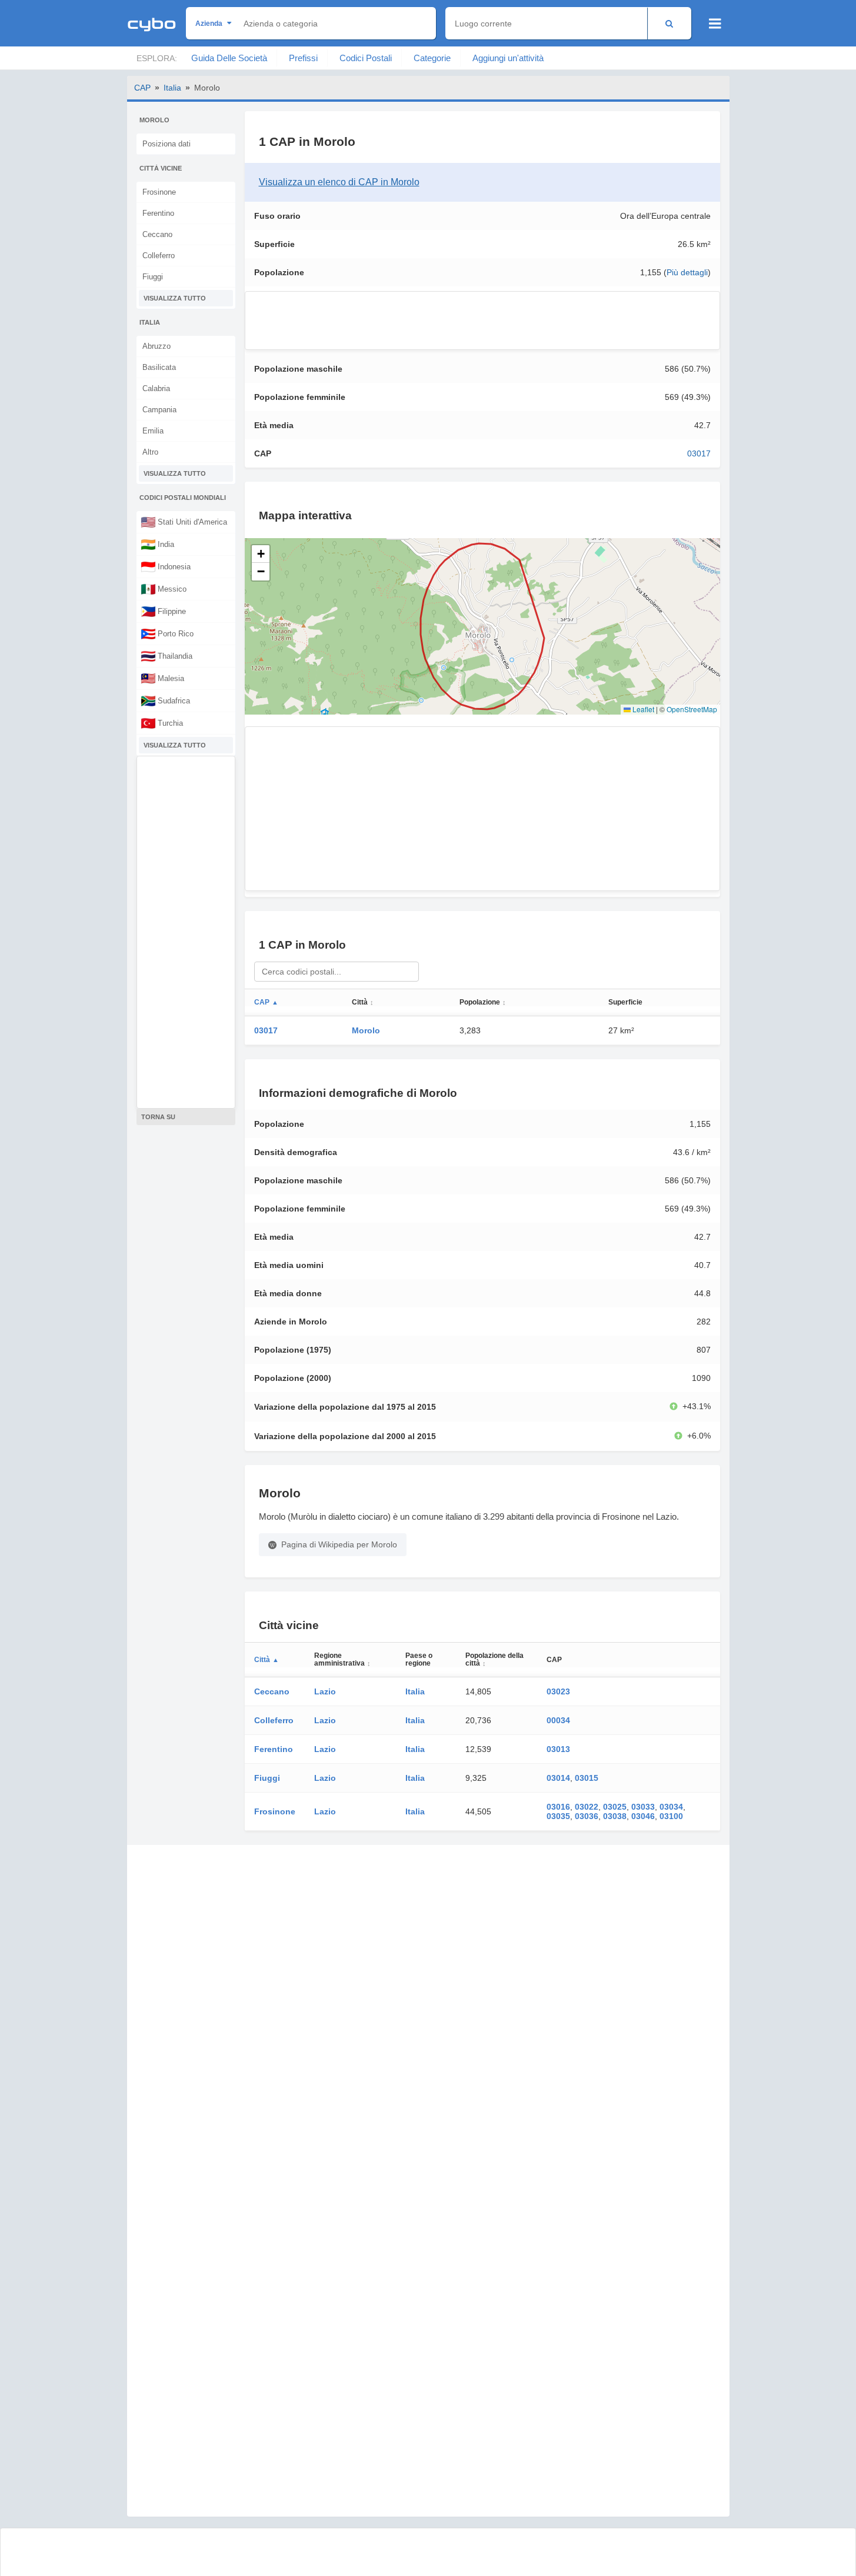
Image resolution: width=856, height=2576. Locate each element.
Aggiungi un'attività (508, 58)
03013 (558, 1749)
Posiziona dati (166, 144)
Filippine (163, 611)
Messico (164, 589)
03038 (615, 1816)
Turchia (162, 723)
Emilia (153, 431)
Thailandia (166, 656)
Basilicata (159, 367)
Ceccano (157, 234)
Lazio (325, 1691)
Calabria (156, 388)
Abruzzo (156, 346)
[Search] (669, 23)
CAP (142, 88)
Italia (172, 88)
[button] (261, 554)
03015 (587, 1778)
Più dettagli (687, 272)
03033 (643, 1807)
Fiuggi (153, 277)
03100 (671, 1816)
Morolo (366, 1030)
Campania (159, 410)
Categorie (432, 58)
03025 (615, 1807)
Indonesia (166, 566)
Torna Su (158, 1117)
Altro (150, 452)
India (157, 544)
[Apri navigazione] (715, 24)
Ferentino (158, 213)
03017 (699, 453)
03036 (587, 1816)
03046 (643, 1816)
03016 (558, 1807)
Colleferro (159, 256)
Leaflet (642, 709)
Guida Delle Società (229, 58)
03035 (558, 1816)
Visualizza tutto (175, 298)
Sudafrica (165, 700)
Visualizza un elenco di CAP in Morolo (339, 182)
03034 (671, 1807)
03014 (558, 1778)
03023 (558, 1691)
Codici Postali (366, 58)
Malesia (162, 678)
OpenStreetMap (692, 709)
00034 (558, 1720)
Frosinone (159, 192)
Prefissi (303, 58)
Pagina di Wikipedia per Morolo (339, 1544)
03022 (587, 1807)
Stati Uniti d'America (184, 522)
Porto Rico (167, 633)
